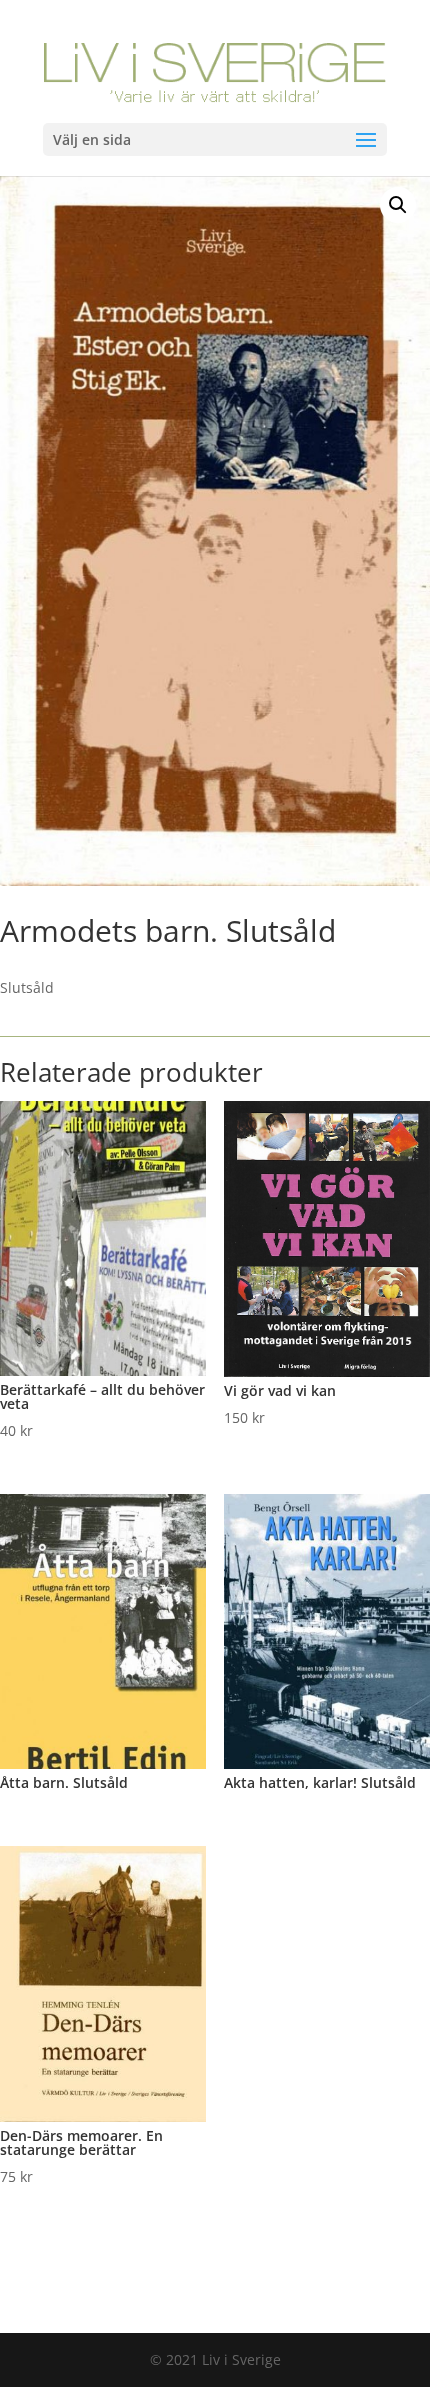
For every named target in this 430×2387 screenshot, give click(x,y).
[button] (398, 205)
